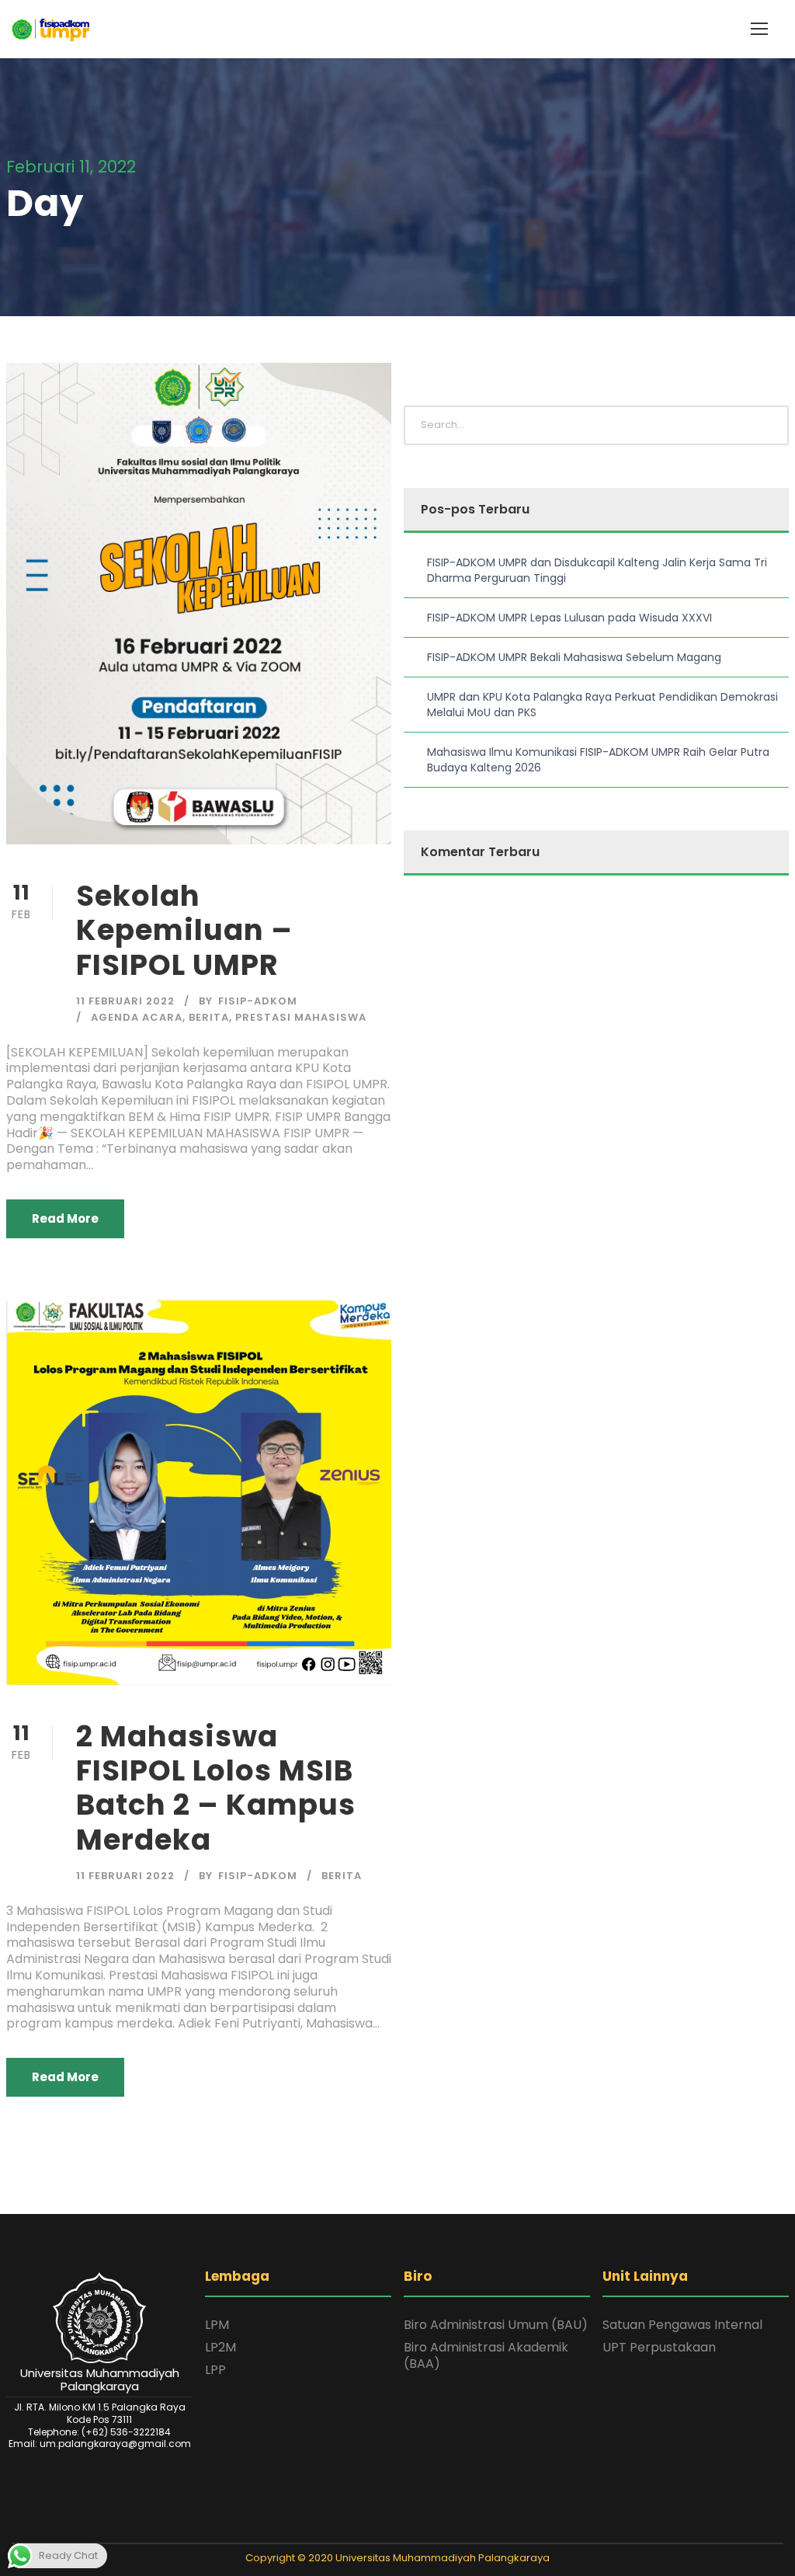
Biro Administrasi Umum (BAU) (496, 2325)
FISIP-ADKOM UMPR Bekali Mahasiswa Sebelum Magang (574, 657)
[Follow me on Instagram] (408, 2529)
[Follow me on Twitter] (367, 2529)
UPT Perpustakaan (659, 2347)
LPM (217, 2325)
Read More (65, 1218)
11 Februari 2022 (125, 1001)
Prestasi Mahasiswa (301, 1017)
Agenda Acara (137, 1017)
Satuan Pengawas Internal (682, 2325)
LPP (215, 2370)
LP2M (220, 2347)
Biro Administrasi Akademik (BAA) (486, 2355)
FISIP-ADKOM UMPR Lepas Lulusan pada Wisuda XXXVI (569, 618)
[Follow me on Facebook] (387, 2529)
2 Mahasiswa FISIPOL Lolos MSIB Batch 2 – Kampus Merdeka (216, 1788)
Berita (209, 1017)
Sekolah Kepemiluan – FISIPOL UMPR (184, 930)
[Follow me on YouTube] (428, 2529)
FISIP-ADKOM (258, 1001)
